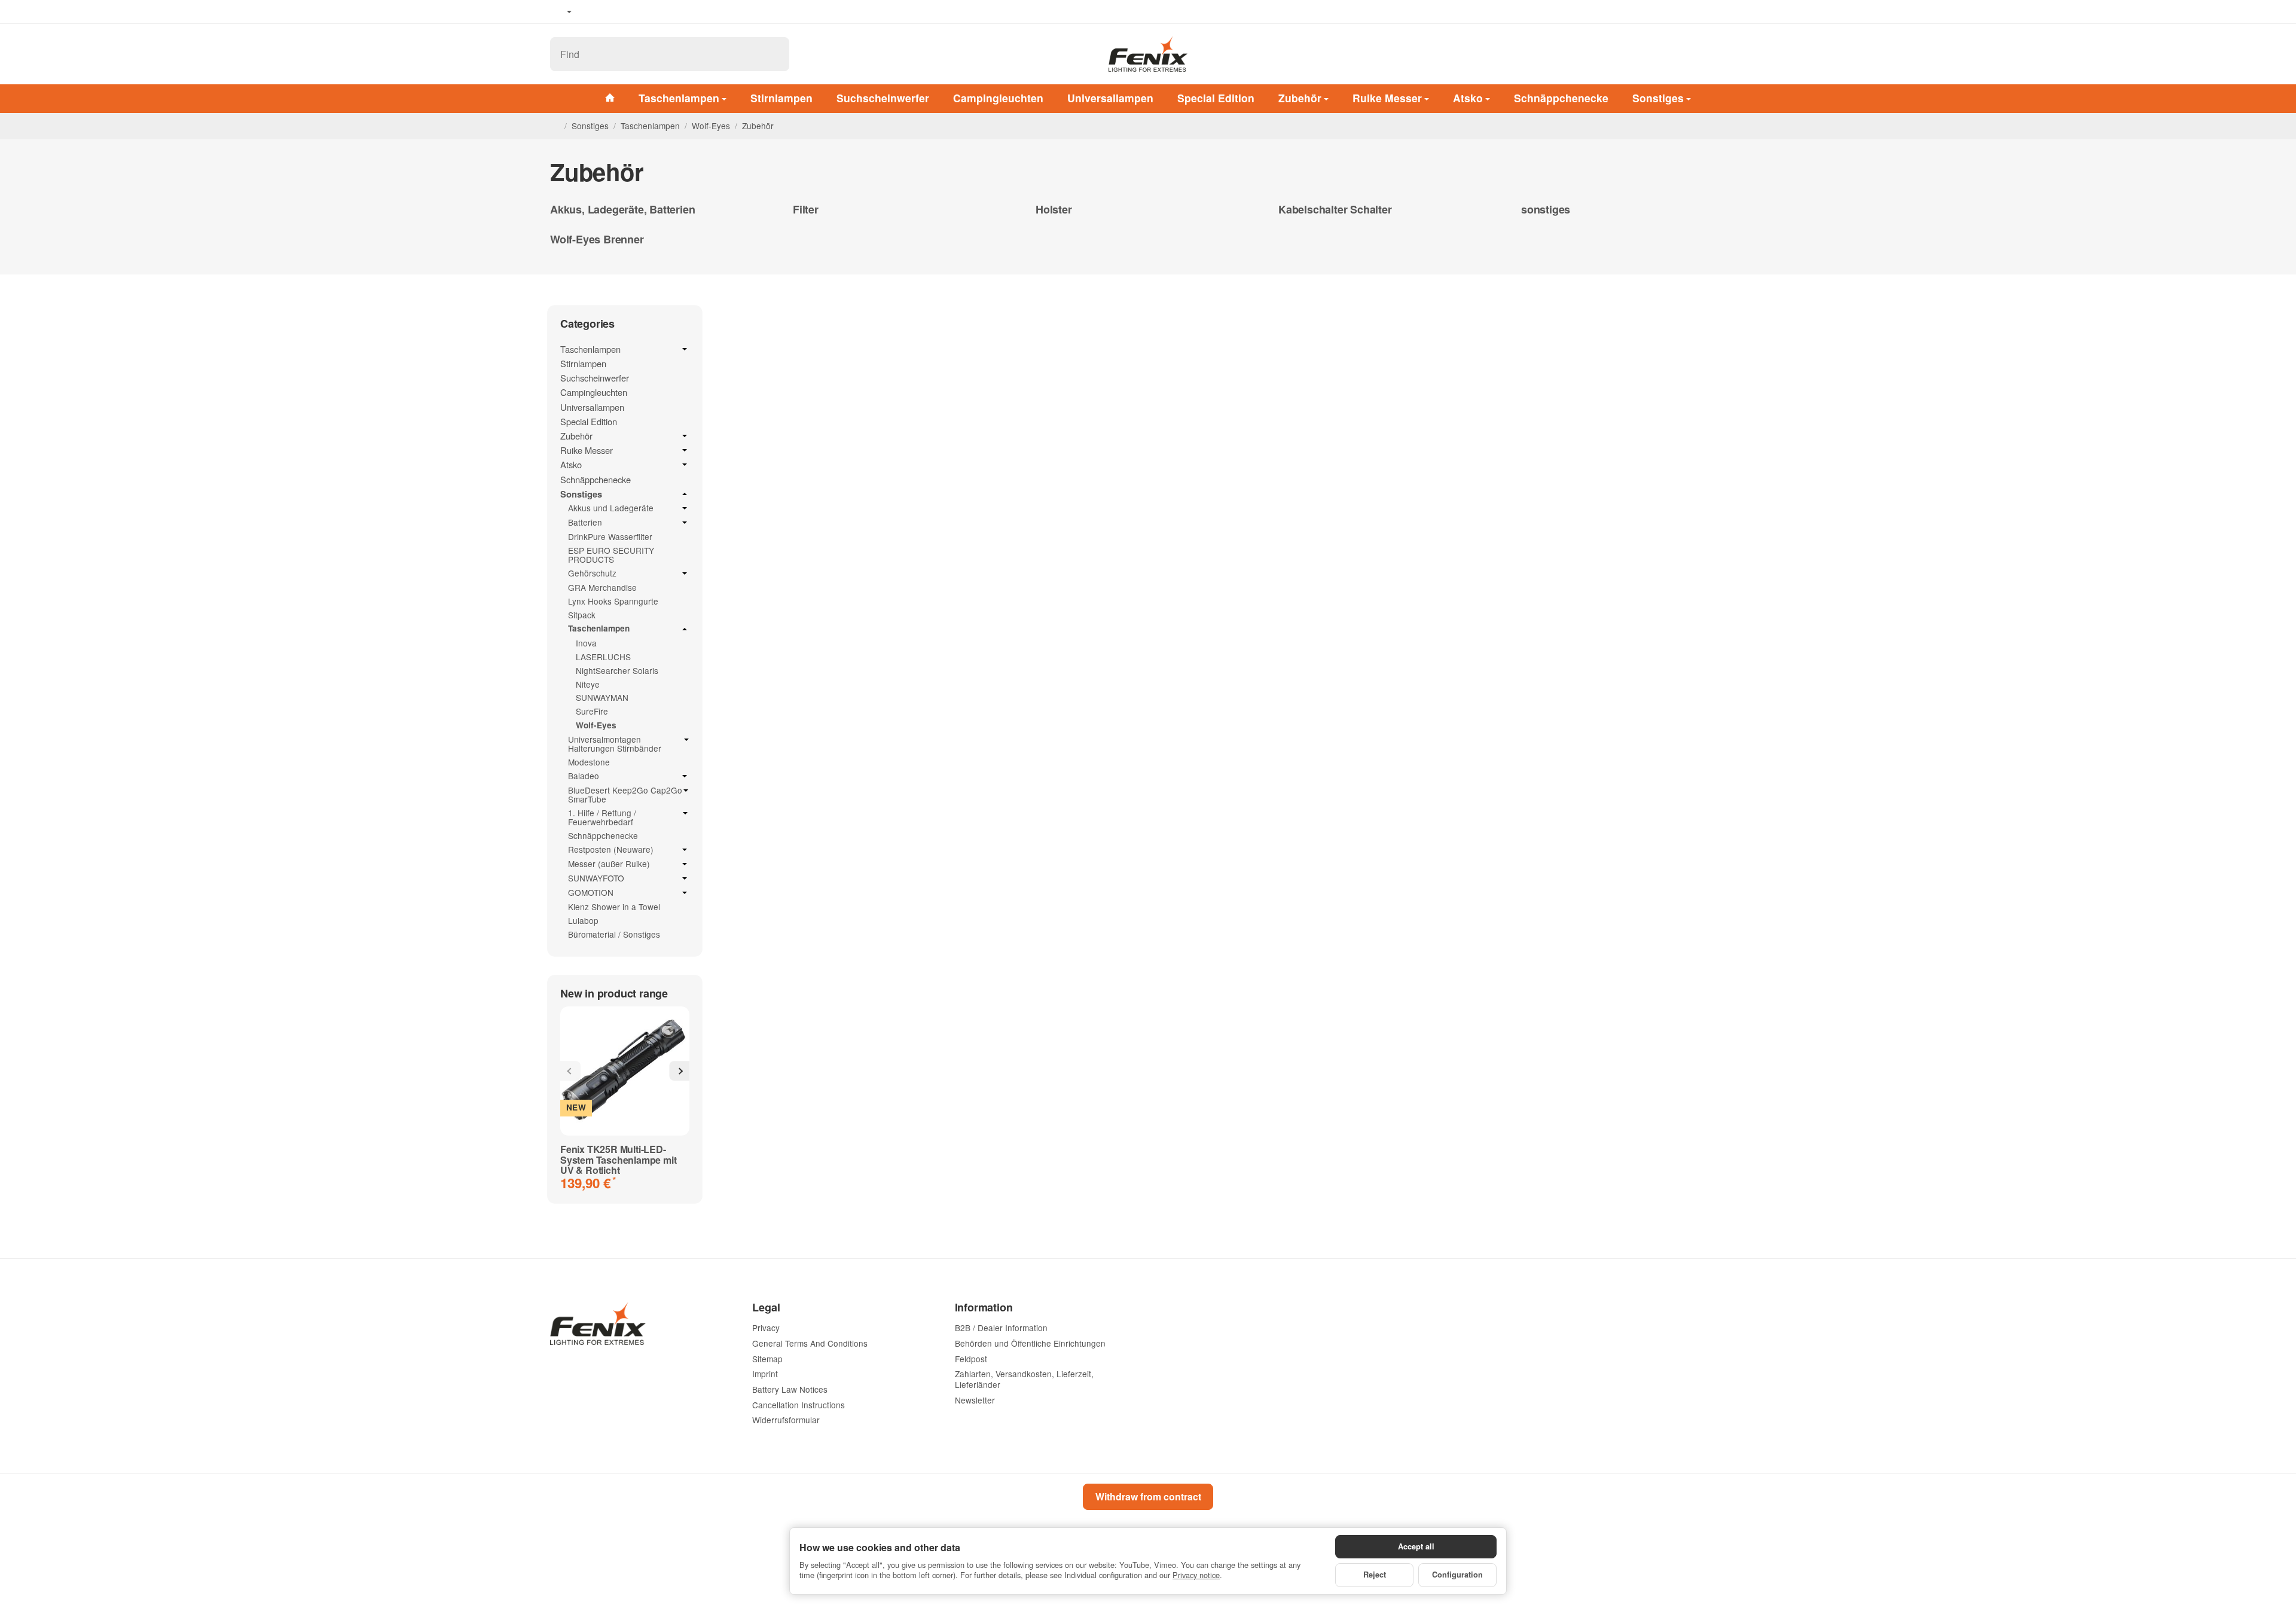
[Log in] (1703, 54)
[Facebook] (593, 12)
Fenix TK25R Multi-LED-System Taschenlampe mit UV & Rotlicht (618, 1160)
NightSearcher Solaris (617, 670)
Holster (1054, 210)
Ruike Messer (1387, 98)
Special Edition (1216, 98)
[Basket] (1734, 54)
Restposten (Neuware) (611, 850)
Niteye (588, 684)
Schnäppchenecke (1561, 98)
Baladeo (584, 776)
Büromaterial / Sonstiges (614, 934)
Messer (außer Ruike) (609, 864)
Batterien (585, 523)
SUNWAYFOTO (596, 878)
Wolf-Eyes (596, 725)
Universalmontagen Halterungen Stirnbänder (615, 744)
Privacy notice (1196, 1575)
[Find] (774, 54)
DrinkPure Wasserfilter (610, 536)
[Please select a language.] (561, 12)
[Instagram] (628, 12)
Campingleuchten (998, 98)
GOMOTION (591, 893)
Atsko (1468, 98)
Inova (586, 643)
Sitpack (582, 615)
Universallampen (1110, 98)
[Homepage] (555, 126)
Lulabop (583, 920)
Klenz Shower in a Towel (614, 907)
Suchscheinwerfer (883, 98)
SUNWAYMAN (602, 697)
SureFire (592, 711)
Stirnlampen (781, 98)
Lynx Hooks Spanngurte (613, 601)
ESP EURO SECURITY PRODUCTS (611, 555)
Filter (806, 210)
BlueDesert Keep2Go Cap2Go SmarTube (625, 795)
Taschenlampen (679, 98)
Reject (1375, 1575)
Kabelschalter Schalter (1335, 210)
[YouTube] (610, 12)
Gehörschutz (592, 573)
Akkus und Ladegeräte (611, 508)
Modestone (589, 762)
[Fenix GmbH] (1148, 54)
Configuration (1457, 1575)
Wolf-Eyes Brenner (597, 240)
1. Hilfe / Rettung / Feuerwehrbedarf (602, 817)
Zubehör (1300, 98)
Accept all (1416, 1546)
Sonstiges (1658, 98)
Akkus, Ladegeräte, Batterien (622, 210)
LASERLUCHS (603, 657)
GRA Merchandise (602, 587)
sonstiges (1546, 210)
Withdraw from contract (1148, 1496)
